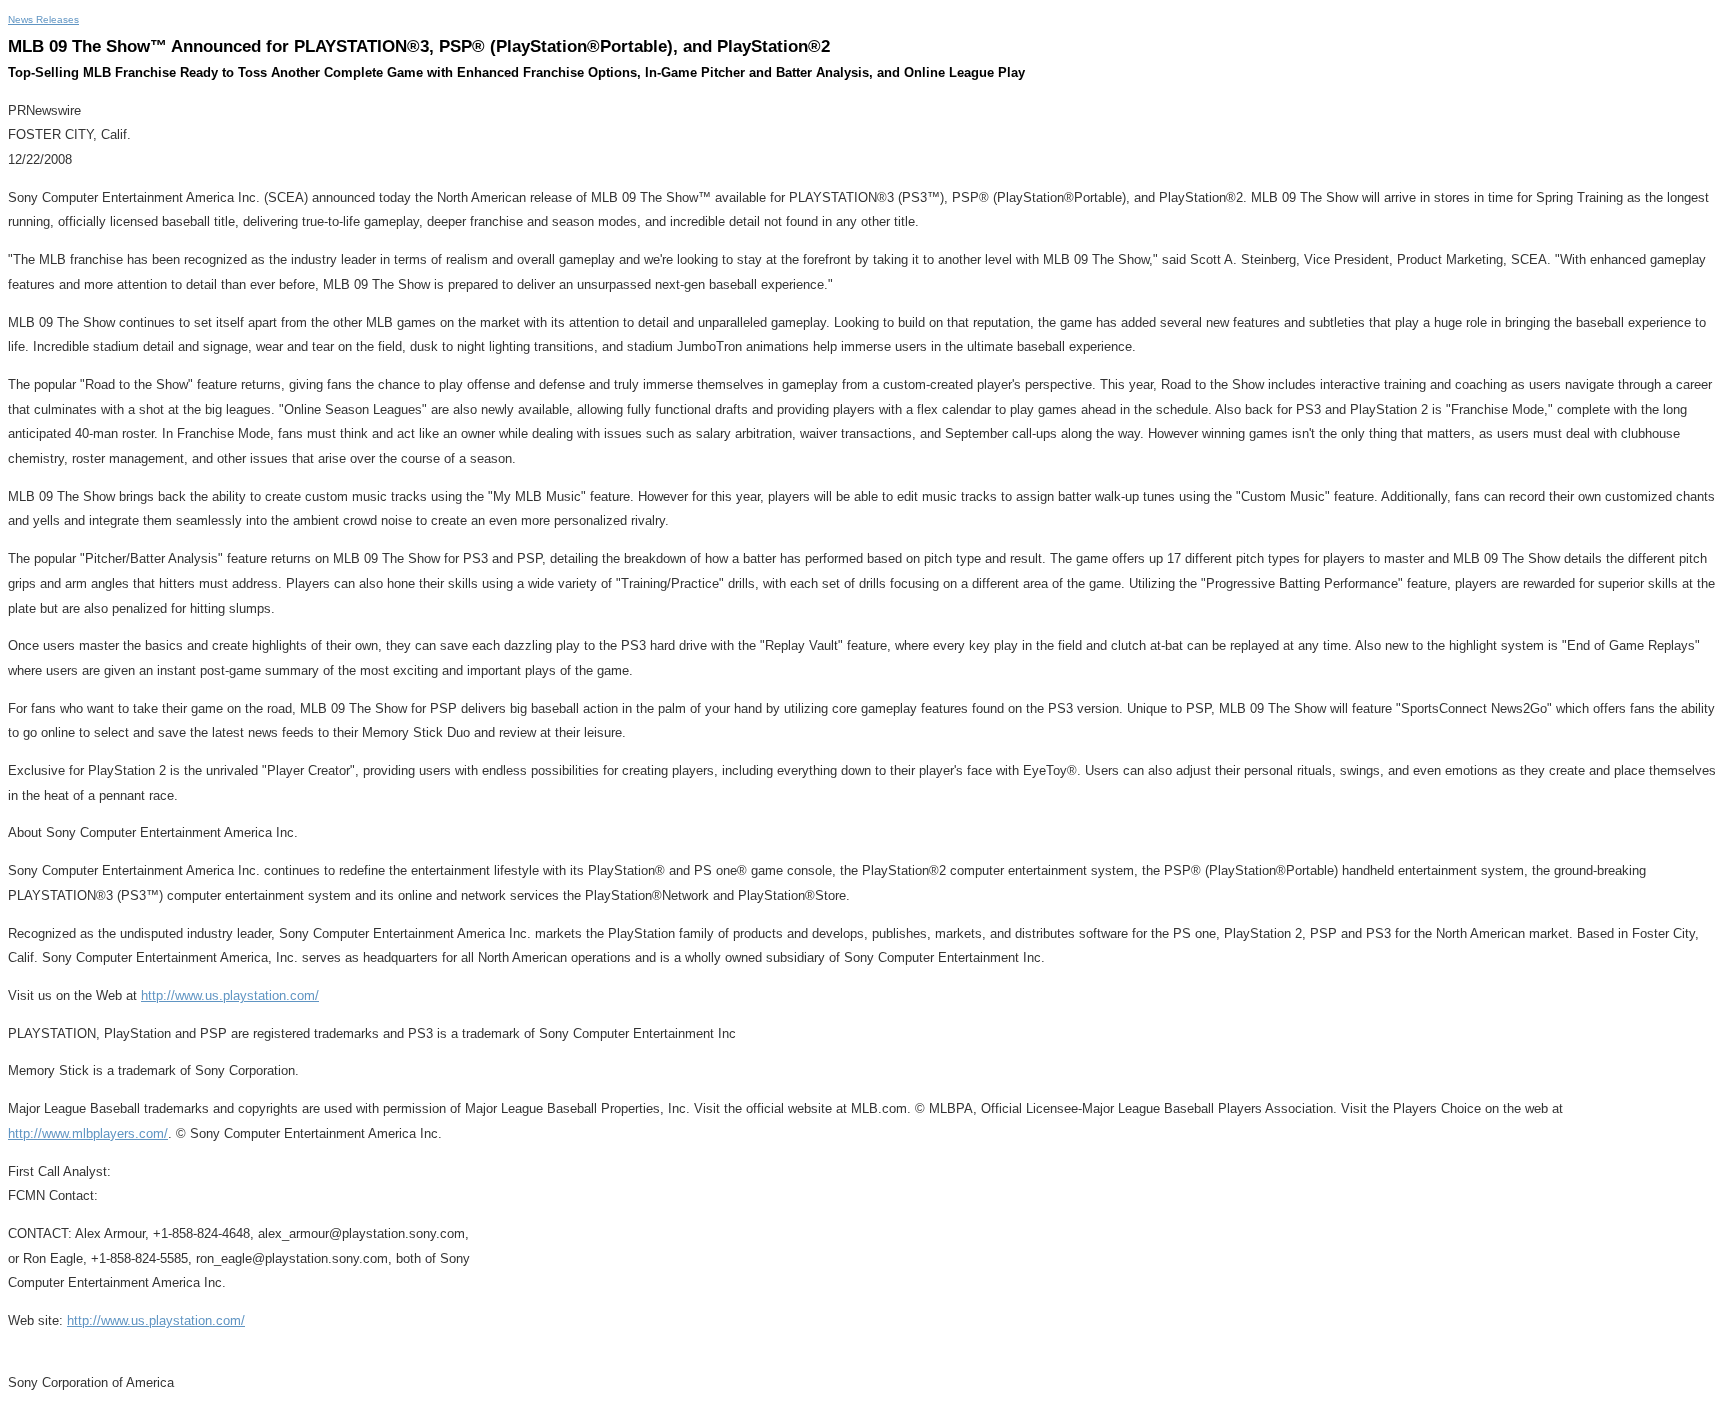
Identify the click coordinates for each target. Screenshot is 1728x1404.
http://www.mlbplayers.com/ (88, 1133)
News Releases (43, 19)
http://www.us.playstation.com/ (230, 995)
